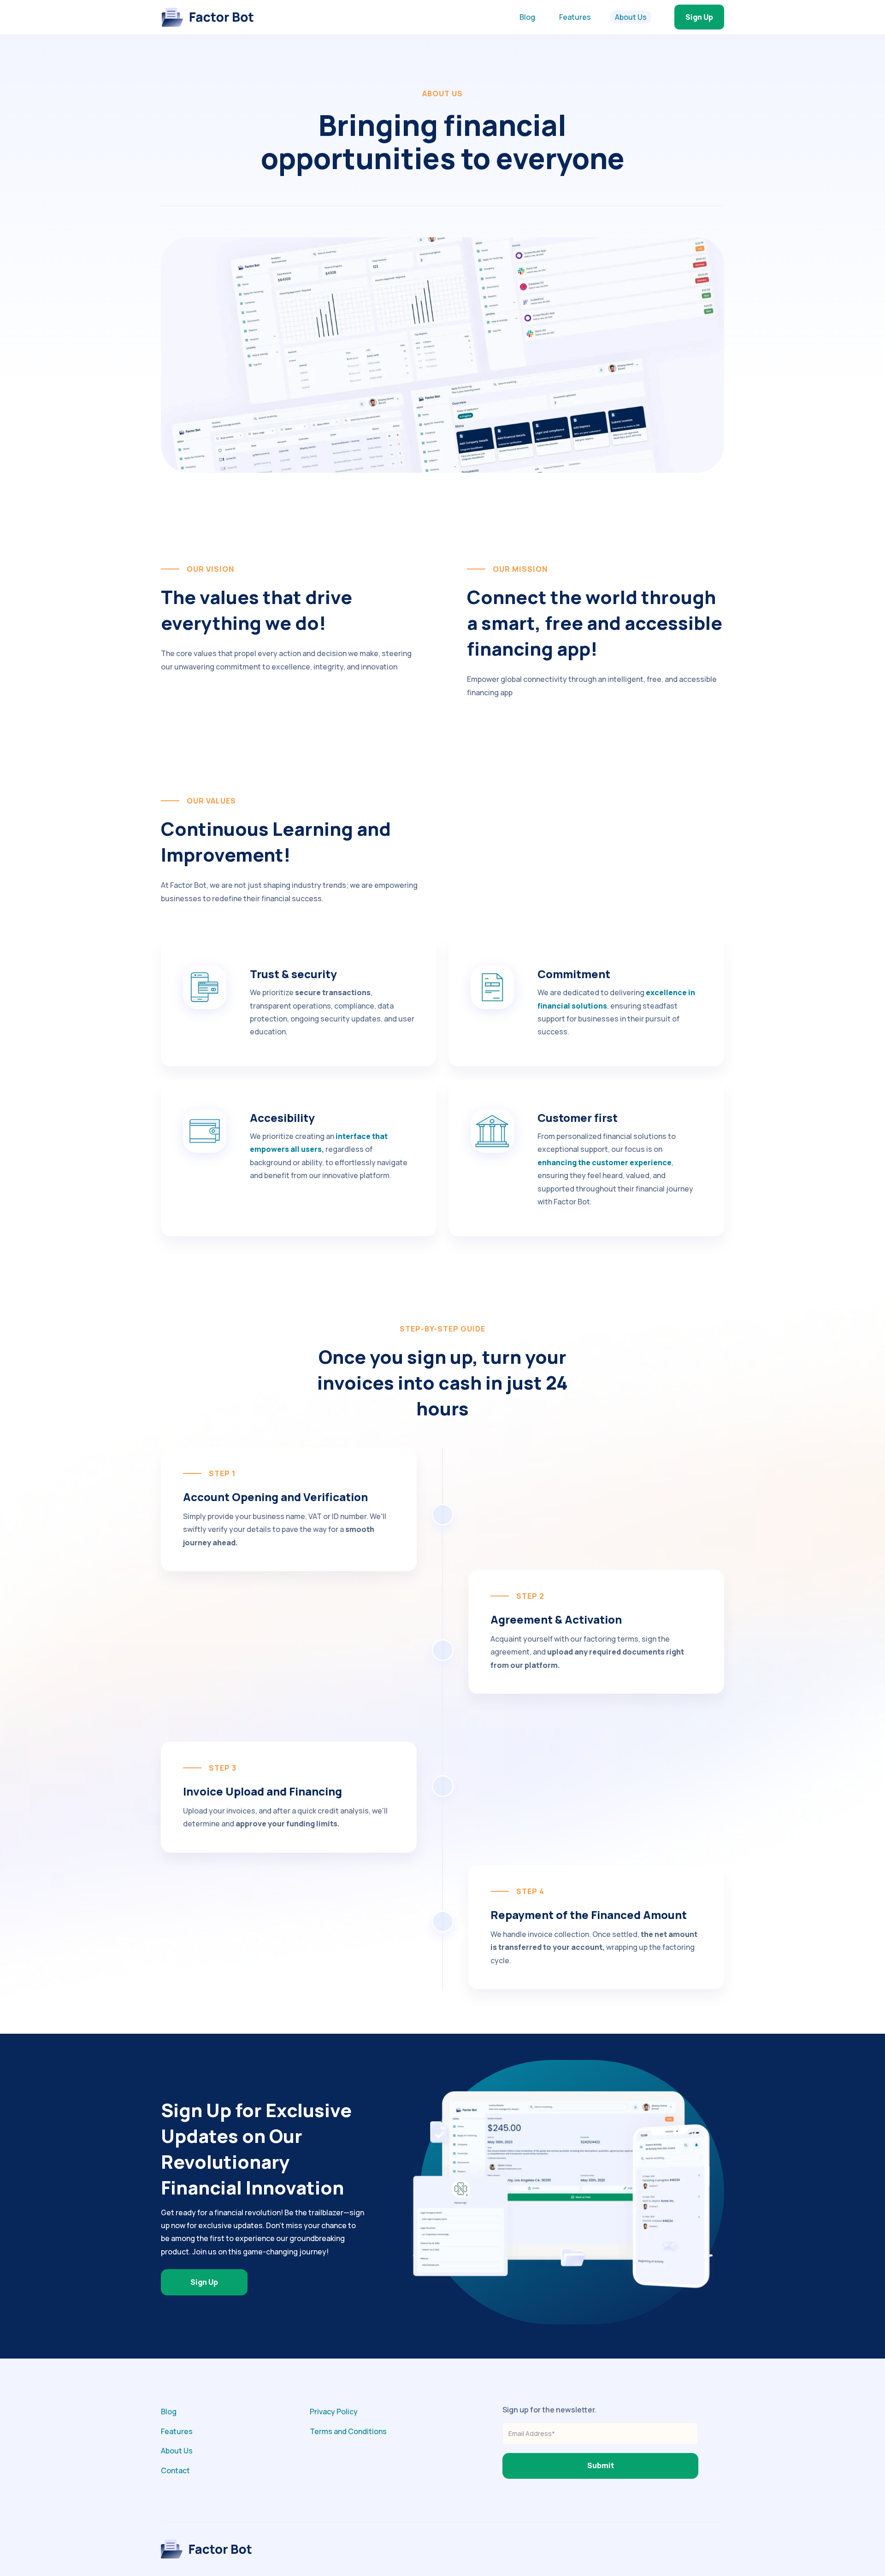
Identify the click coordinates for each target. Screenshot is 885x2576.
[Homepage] (207, 17)
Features (575, 17)
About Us (631, 17)
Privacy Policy (334, 2412)
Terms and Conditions (348, 2431)
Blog (527, 17)
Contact (175, 2470)
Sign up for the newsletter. (549, 2410)
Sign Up (699, 17)
